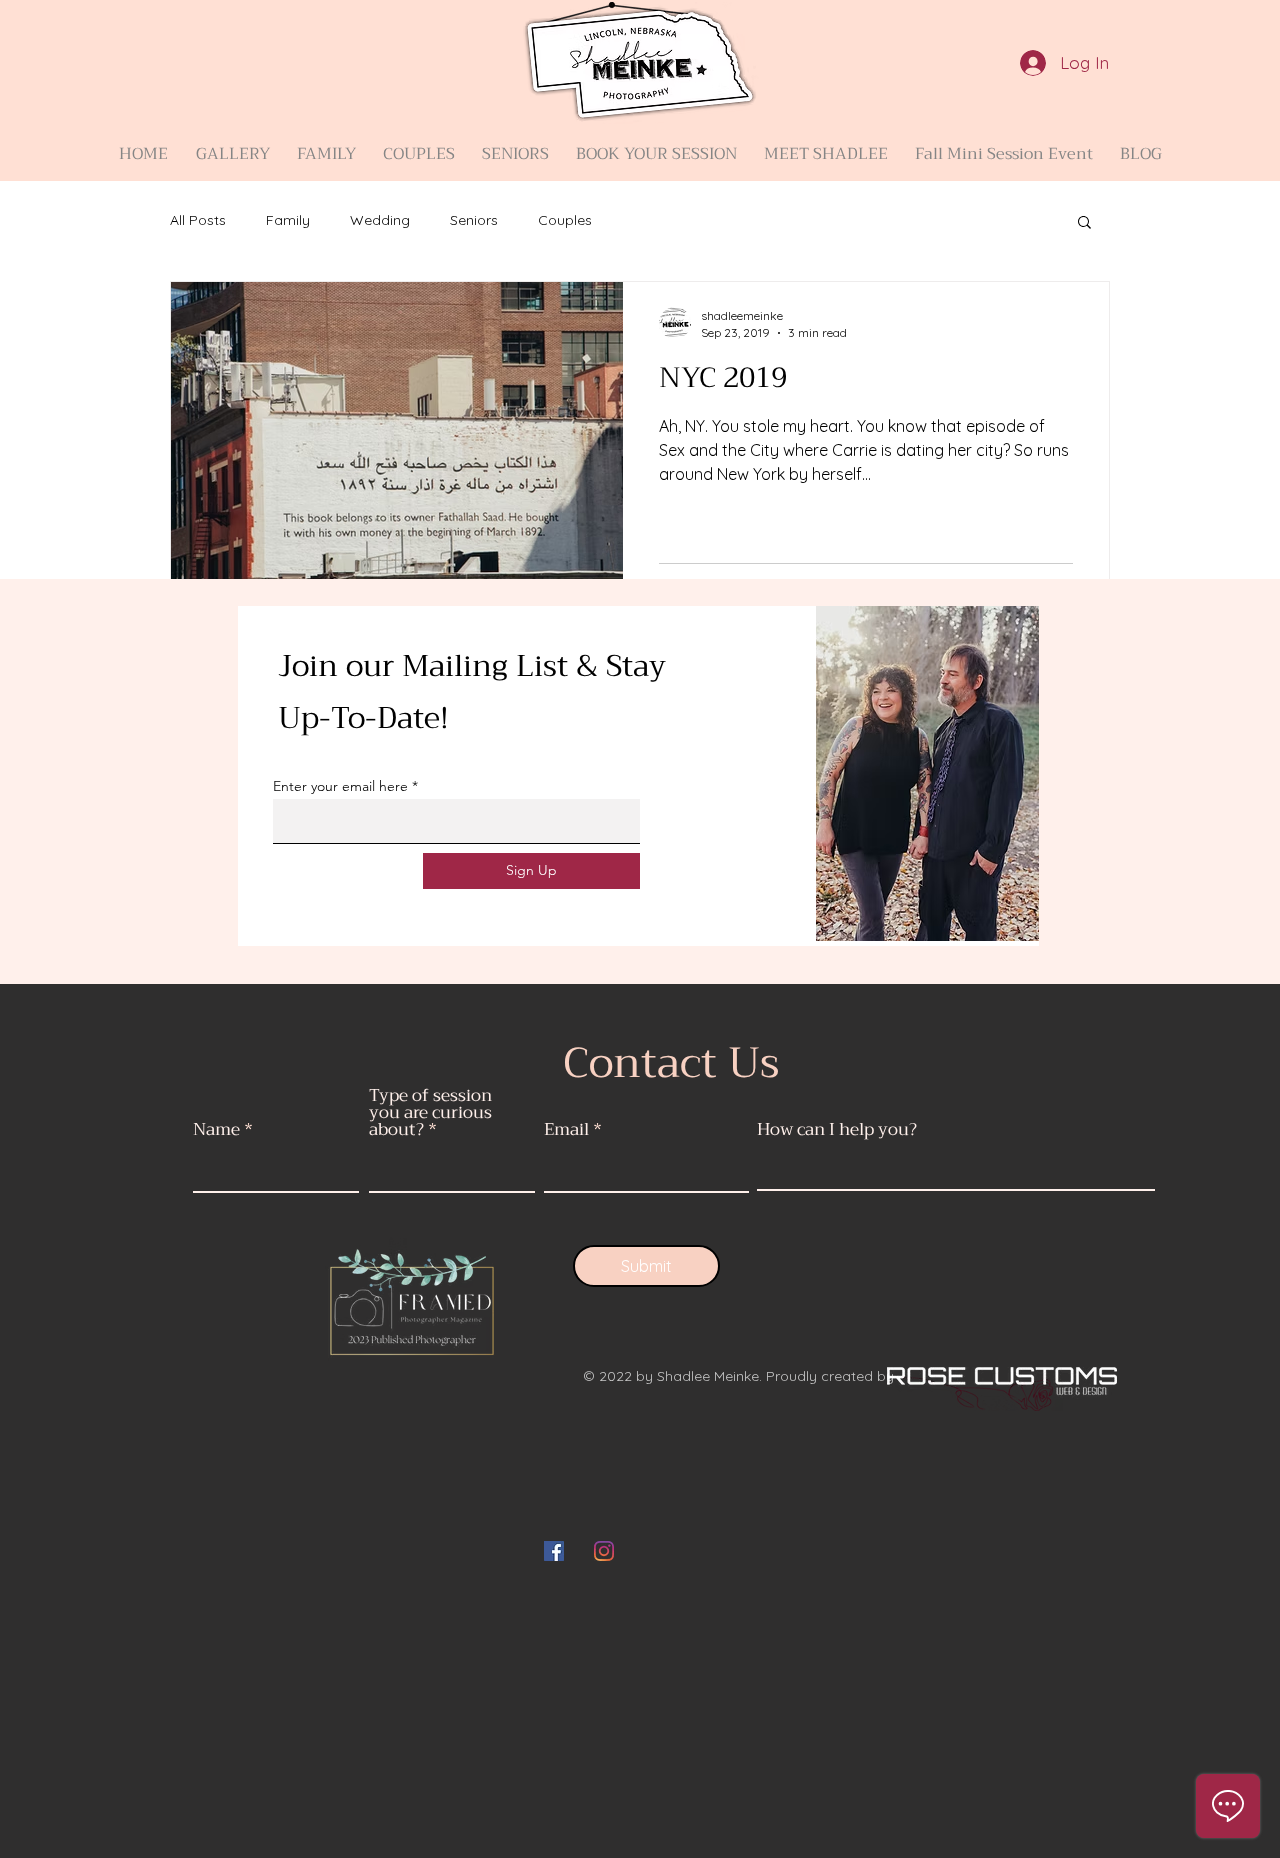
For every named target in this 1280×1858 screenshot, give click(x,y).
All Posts (198, 220)
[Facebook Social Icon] (554, 1551)
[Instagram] (604, 1551)
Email (566, 1129)
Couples (565, 220)
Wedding (380, 220)
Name (216, 1129)
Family (288, 220)
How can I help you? (837, 1129)
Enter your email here (340, 786)
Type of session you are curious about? (430, 1112)
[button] (232, 145)
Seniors (474, 220)
